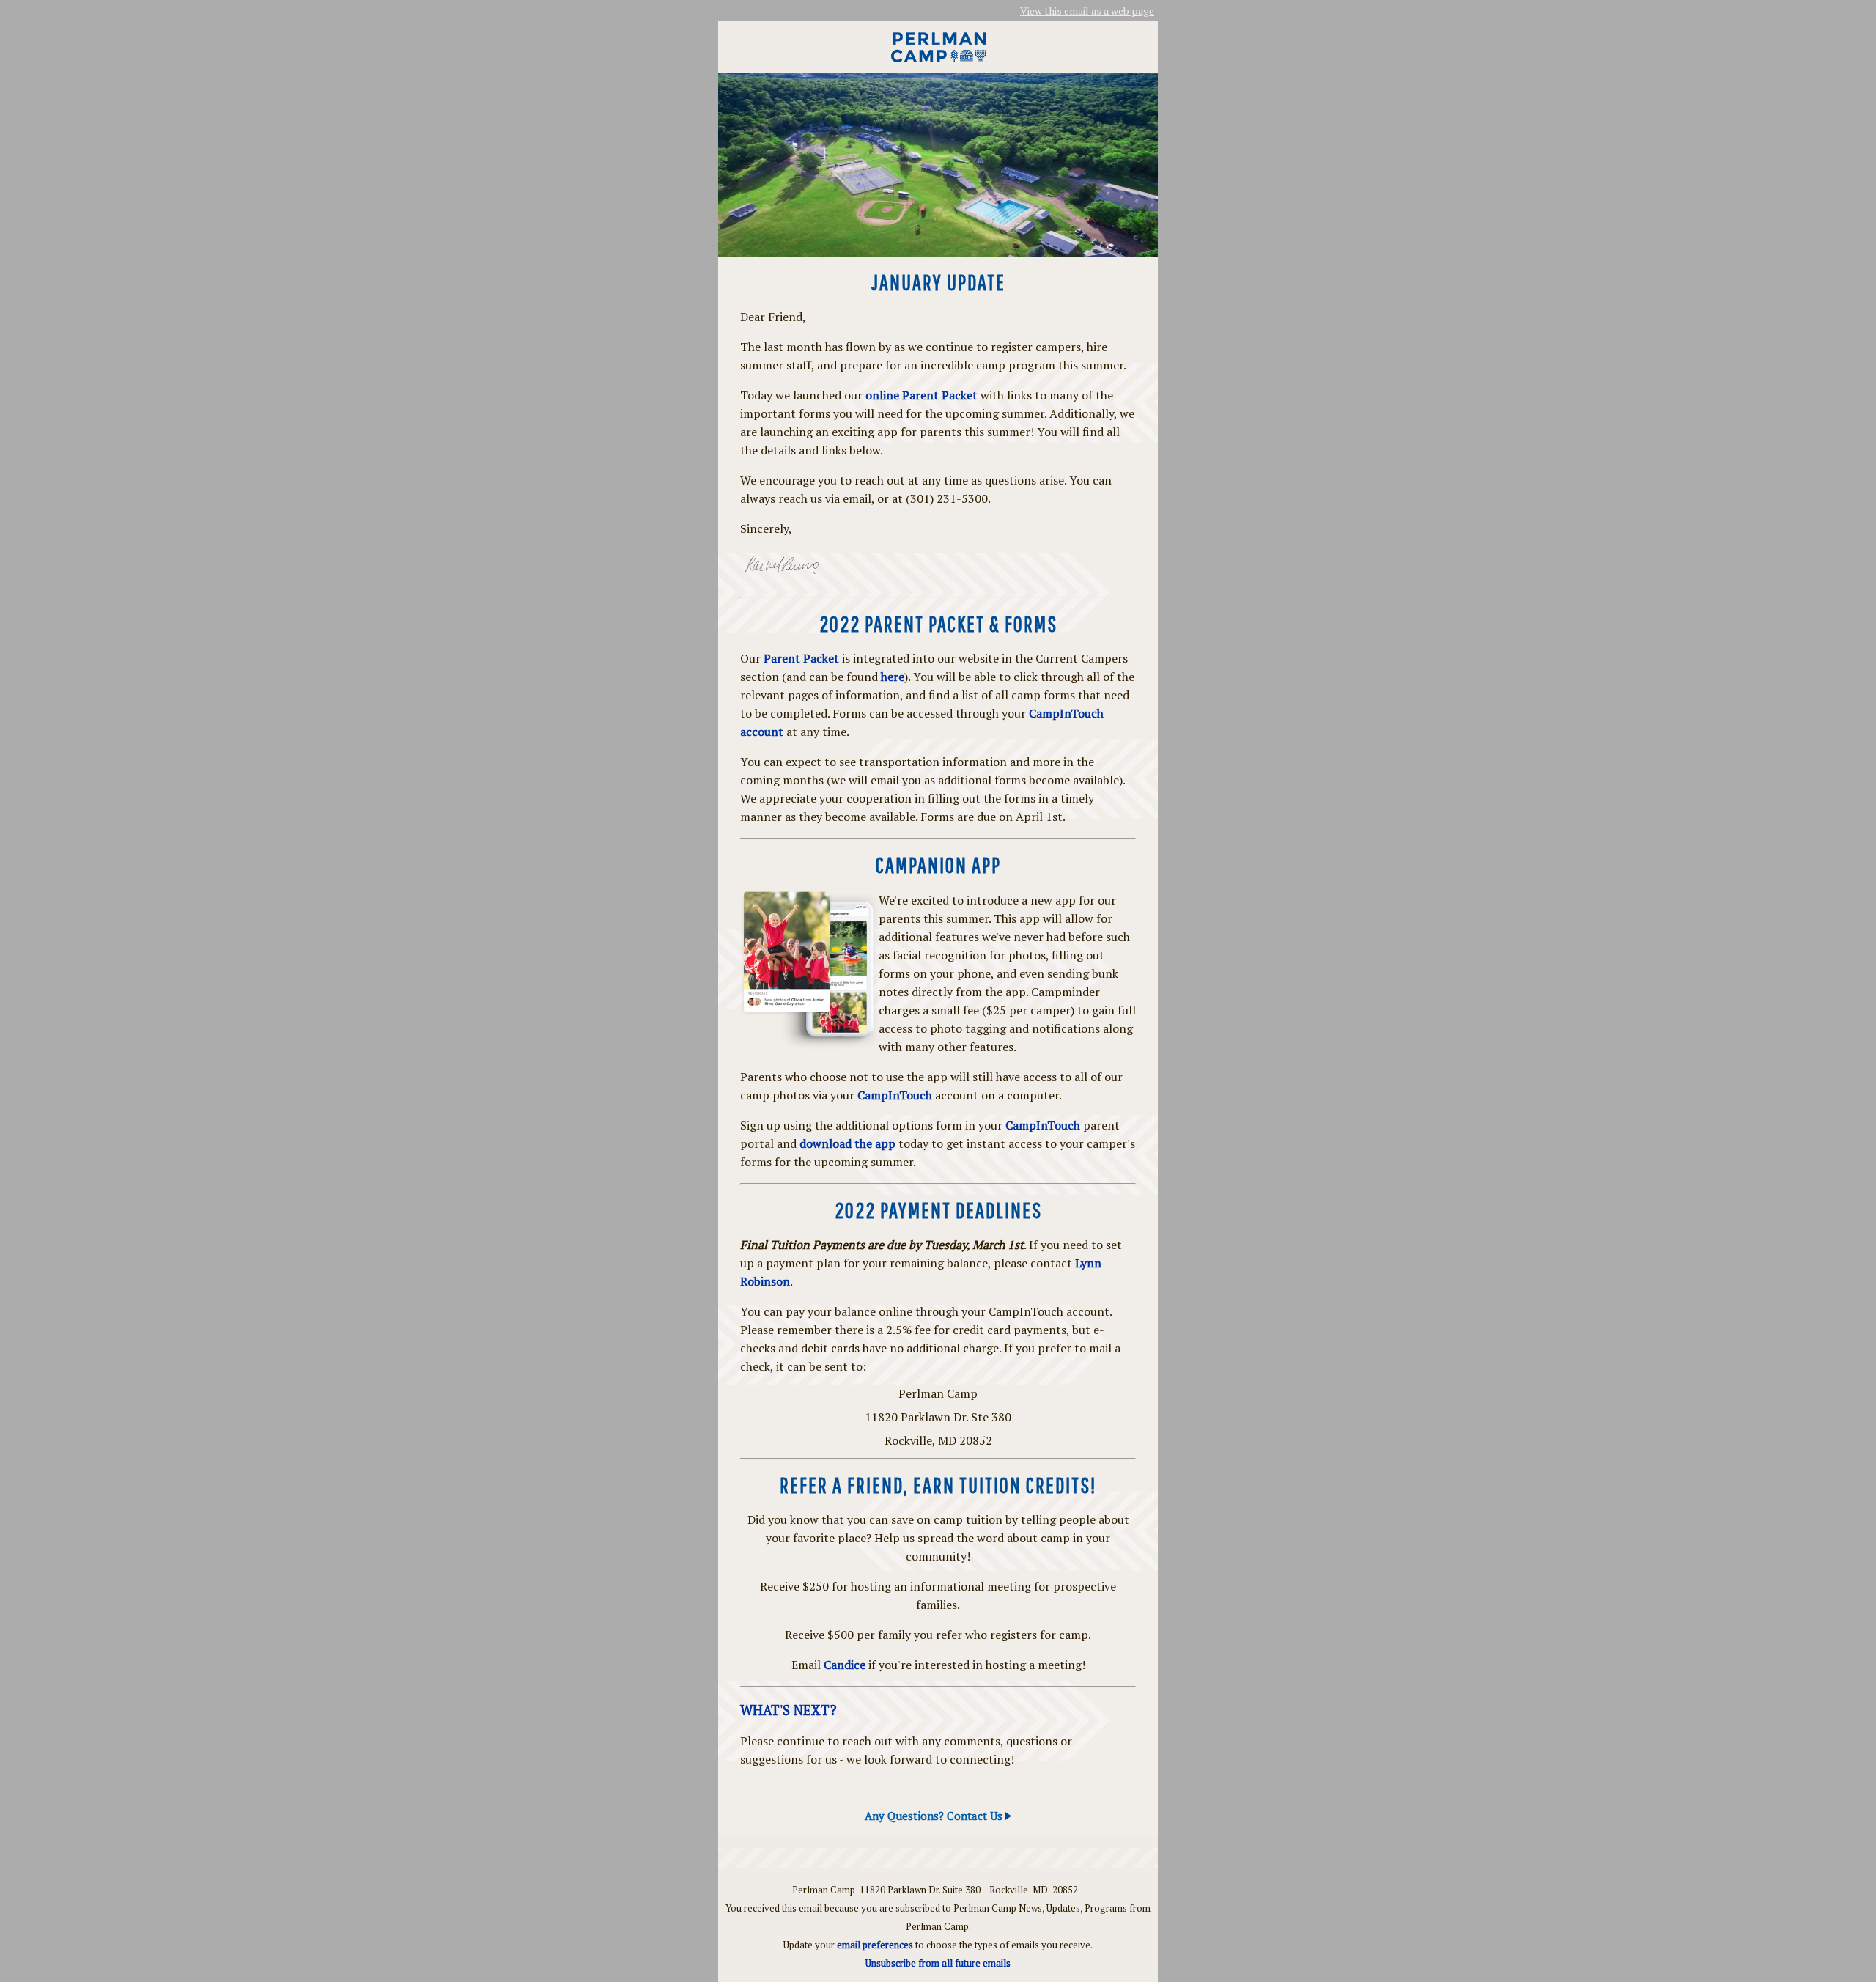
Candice (845, 1665)
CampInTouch (895, 1095)
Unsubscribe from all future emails (938, 1963)
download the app (847, 1143)
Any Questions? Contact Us (935, 1816)
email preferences (875, 1945)
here (893, 677)
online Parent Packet (922, 395)
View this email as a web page (1087, 11)
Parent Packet (801, 658)
